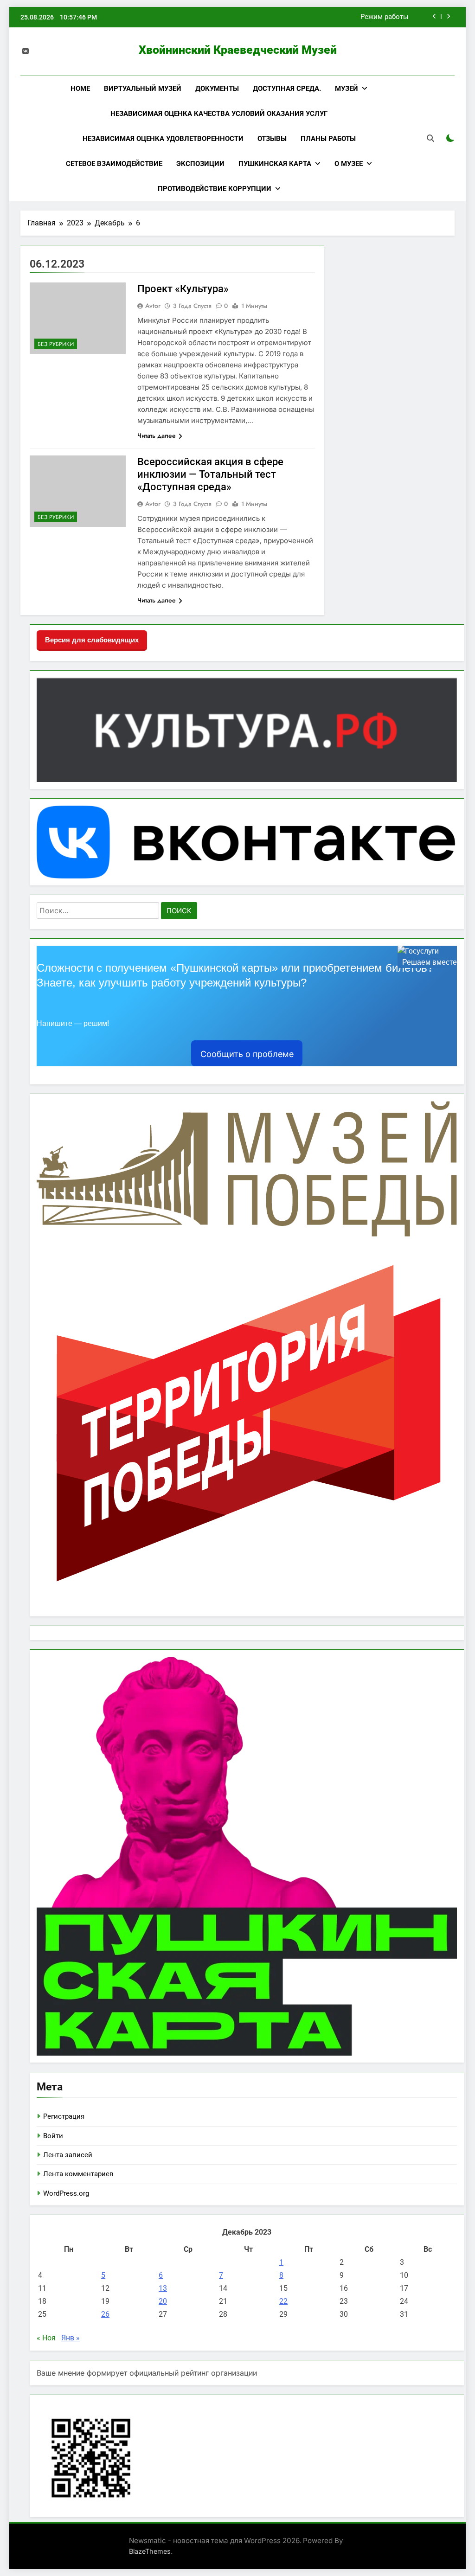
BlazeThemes (150, 2551)
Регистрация (64, 2116)
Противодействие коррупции (215, 189)
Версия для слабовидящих (92, 640)
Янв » (71, 2338)
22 (283, 2301)
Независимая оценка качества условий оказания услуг (219, 114)
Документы (217, 89)
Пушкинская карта (275, 164)
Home (80, 89)
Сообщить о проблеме (247, 1054)
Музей (347, 89)
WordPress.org (66, 2193)
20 (163, 2301)
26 (105, 2314)
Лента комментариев (78, 2174)
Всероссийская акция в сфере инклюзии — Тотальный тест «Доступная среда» (210, 474)
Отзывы (272, 139)
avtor (153, 306)
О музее (349, 164)
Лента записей (68, 2155)
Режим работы (385, 17)
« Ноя (46, 2338)
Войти (53, 2136)
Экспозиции (200, 164)
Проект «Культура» (183, 289)
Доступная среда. (287, 89)
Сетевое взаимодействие (114, 164)
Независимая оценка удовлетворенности (163, 139)
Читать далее (157, 436)
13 (163, 2288)
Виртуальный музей (143, 89)
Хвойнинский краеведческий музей (238, 50)
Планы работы (328, 139)
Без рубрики (56, 344)
